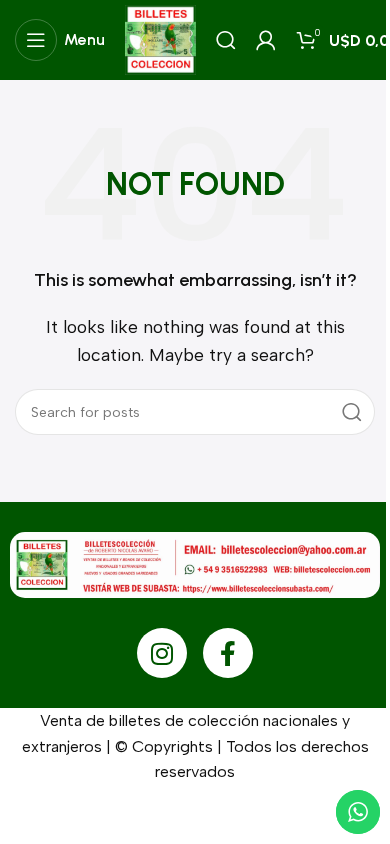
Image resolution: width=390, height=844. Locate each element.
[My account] (266, 40)
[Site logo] (160, 38)
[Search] (226, 40)
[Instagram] (162, 653)
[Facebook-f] (228, 653)
